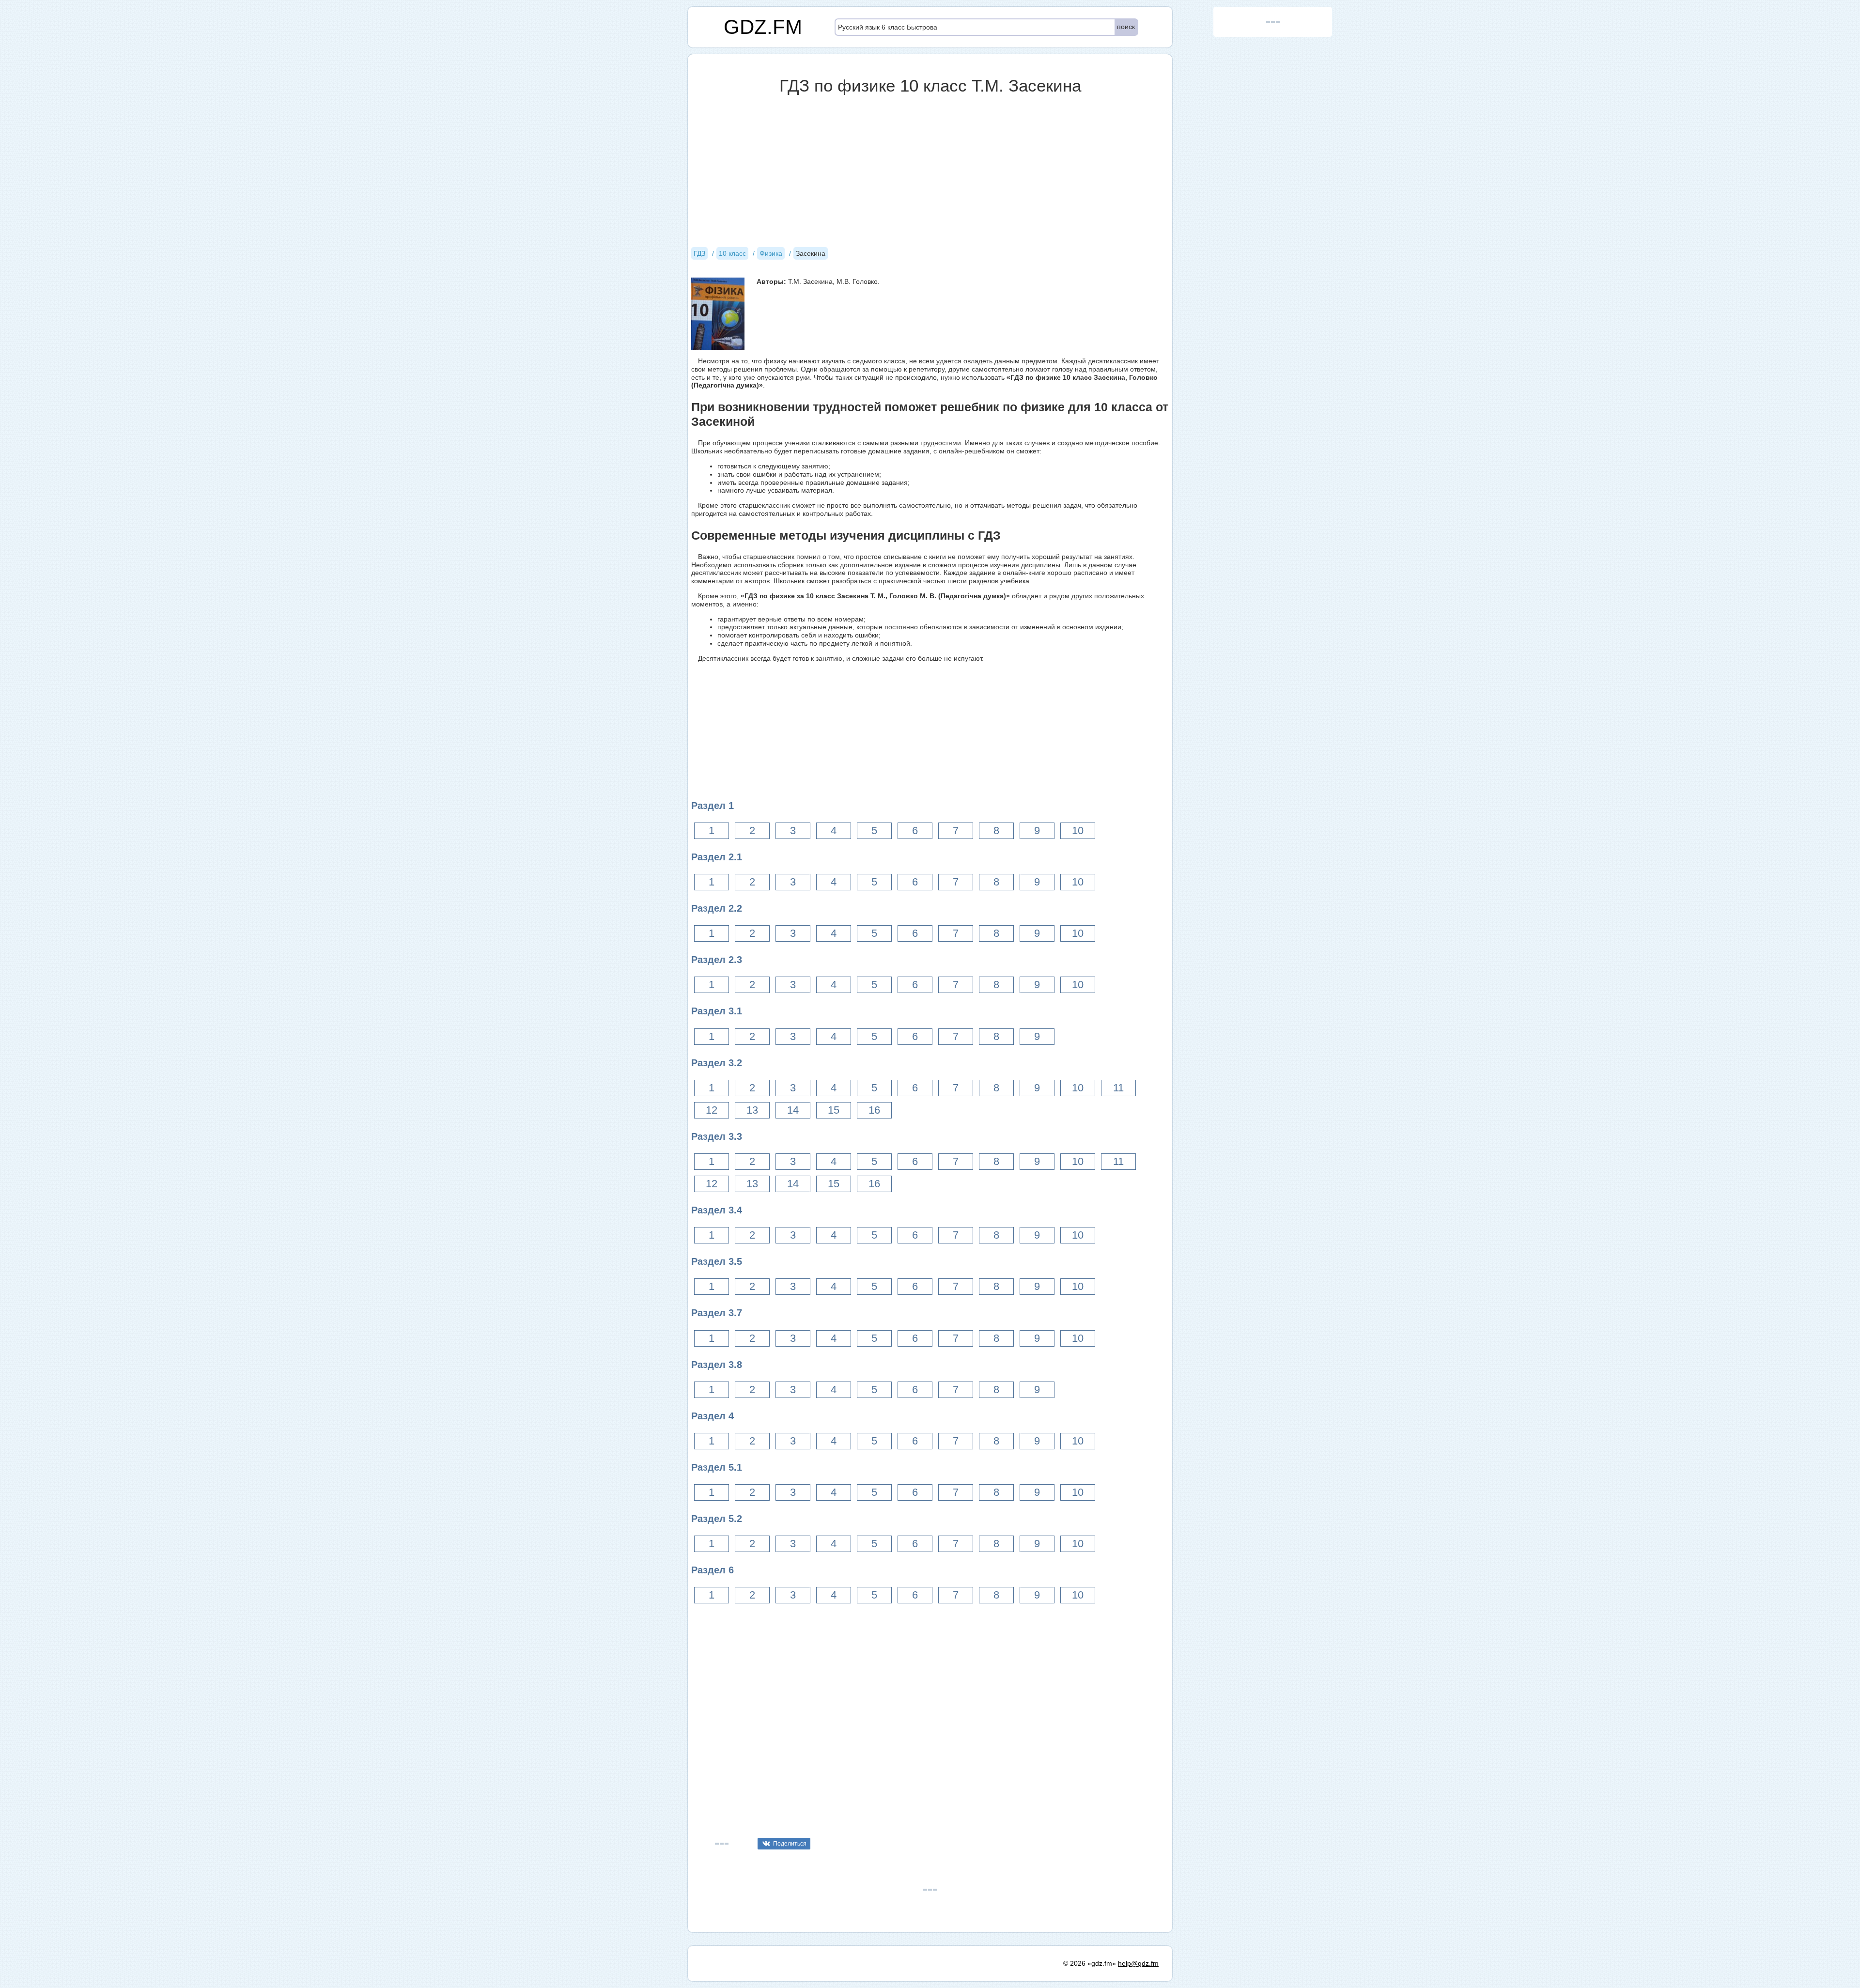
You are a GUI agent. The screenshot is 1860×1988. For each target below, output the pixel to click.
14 (793, 1110)
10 (1078, 831)
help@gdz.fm (1138, 1963)
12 (712, 1110)
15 (834, 1110)
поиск (1126, 27)
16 (874, 1110)
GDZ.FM (763, 27)
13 (752, 1110)
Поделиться (790, 1844)
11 (1118, 1088)
